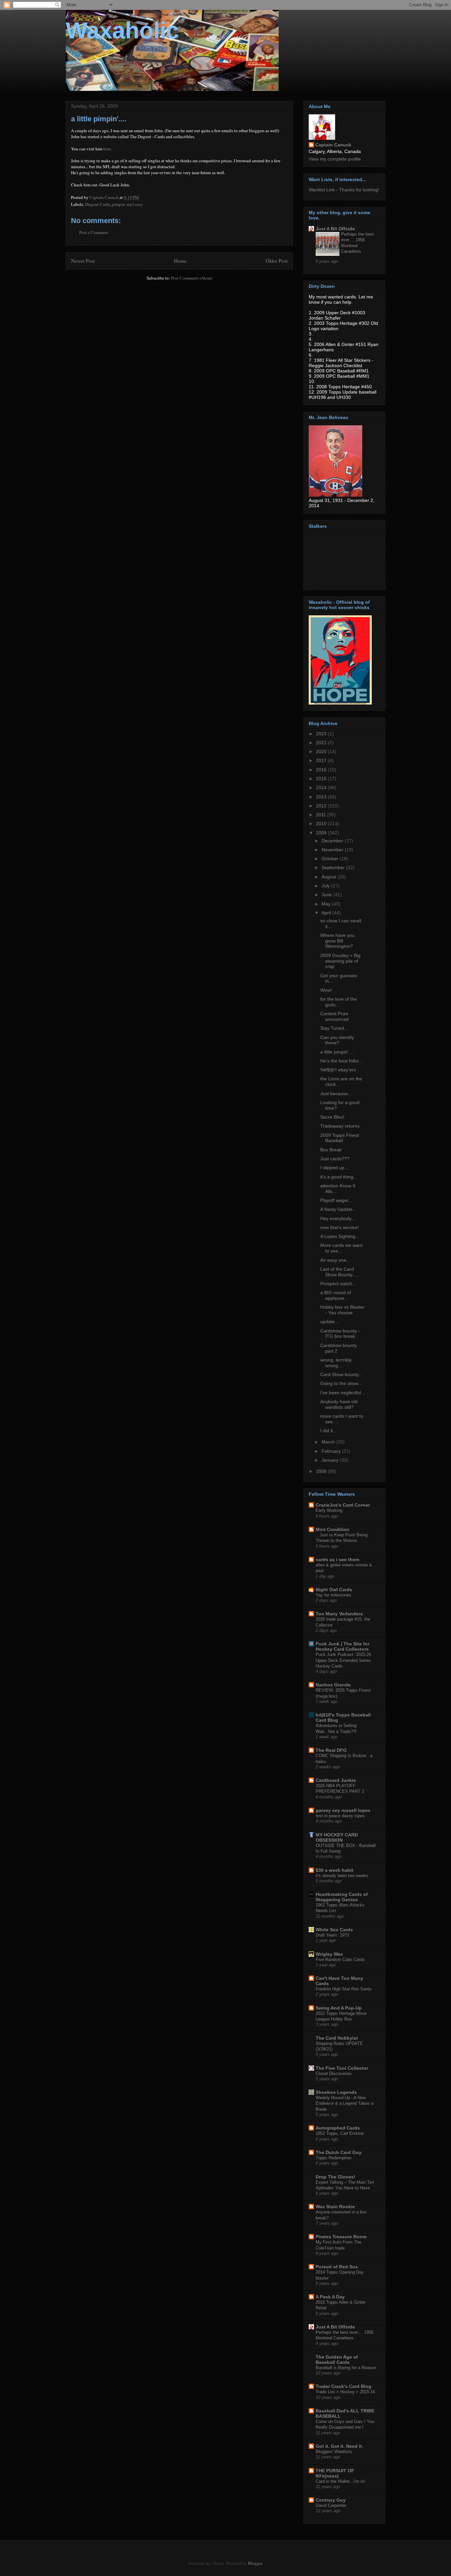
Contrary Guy (331, 2500)
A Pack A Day (330, 2297)
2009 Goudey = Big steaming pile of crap (340, 961)
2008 (322, 1471)
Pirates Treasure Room (341, 2237)
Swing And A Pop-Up (339, 2008)
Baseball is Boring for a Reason (346, 2368)
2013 (322, 797)
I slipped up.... (335, 1168)
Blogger (255, 2563)
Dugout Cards (98, 204)
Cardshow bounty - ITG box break (340, 1334)
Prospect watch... (338, 1284)
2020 (322, 751)
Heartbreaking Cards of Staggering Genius (342, 1897)
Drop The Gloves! (335, 2177)
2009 (322, 833)
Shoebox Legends (336, 2092)
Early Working (329, 1510)
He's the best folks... (341, 1061)
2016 (322, 770)
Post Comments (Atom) (192, 278)
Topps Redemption (333, 2158)
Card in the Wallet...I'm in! (340, 2481)
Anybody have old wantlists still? (339, 1404)
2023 (322, 734)
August (330, 877)
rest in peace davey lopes (340, 1816)
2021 (322, 743)
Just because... (336, 1094)
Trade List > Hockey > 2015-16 (345, 2392)
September (334, 867)
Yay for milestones (333, 1595)
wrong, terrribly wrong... (336, 1363)
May (327, 904)
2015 (322, 779)
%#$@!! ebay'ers (338, 1070)
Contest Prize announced (334, 1016)
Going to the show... (341, 1383)
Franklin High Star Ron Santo (344, 1989)
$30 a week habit (334, 1870)
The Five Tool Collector (342, 2068)
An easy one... (335, 1260)
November (333, 850)
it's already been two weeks (342, 1876)
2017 (322, 760)
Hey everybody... (338, 1218)
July (326, 886)
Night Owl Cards (334, 1590)
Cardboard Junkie (336, 1780)
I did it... (329, 1431)
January (331, 1460)
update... (330, 1322)
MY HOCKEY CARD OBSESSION (337, 1837)
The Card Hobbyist (337, 2038)
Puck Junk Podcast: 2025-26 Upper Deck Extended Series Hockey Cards (343, 1660)
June (327, 895)
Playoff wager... (336, 1200)
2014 (322, 788)
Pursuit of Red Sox (337, 2267)
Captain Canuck (333, 145)
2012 (322, 806)
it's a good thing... (339, 1177)
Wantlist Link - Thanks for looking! (344, 190)
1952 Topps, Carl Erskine (340, 2133)
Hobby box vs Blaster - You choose (342, 1310)
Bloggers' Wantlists (334, 2452)
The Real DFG (331, 1750)
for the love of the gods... (339, 1002)
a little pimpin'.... (337, 1052)
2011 (322, 815)
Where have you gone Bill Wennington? (337, 941)
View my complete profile (335, 159)
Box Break (331, 1150)
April (327, 913)
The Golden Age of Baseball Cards (337, 2360)
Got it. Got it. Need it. (339, 2446)
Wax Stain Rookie (335, 2207)
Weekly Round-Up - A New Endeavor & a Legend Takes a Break (345, 2103)
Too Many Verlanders (339, 1614)
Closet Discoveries (334, 2074)
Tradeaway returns (340, 1126)
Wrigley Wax (329, 1954)
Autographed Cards (338, 2128)
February (332, 1451)
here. (108, 149)
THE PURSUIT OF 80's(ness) (335, 2473)
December (333, 841)
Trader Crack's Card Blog (344, 2386)
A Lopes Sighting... (340, 1236)
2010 (322, 824)
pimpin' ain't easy (127, 204)
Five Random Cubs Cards (340, 1960)
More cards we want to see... (341, 1248)
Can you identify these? (337, 1040)
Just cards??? (335, 1159)
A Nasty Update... (338, 1209)
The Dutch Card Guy (339, 2152)
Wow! (326, 990)
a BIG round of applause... (336, 1295)
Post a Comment (94, 232)
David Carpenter (331, 2505)
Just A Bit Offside (335, 229)
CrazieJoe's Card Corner (343, 1505)
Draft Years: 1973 (332, 1935)
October (331, 859)
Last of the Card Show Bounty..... (340, 1272)
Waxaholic (122, 30)
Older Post (277, 261)
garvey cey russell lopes (343, 1810)
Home (180, 261)
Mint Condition (332, 1529)
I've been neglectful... (343, 1393)
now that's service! (340, 1227)
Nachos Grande (333, 1685)
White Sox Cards (334, 1930)
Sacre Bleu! (332, 1117)
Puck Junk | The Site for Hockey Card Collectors (343, 1646)
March (329, 1442)
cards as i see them (337, 1559)
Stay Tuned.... (335, 1028)
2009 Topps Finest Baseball (340, 1138)
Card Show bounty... (341, 1374)
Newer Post (83, 261)
